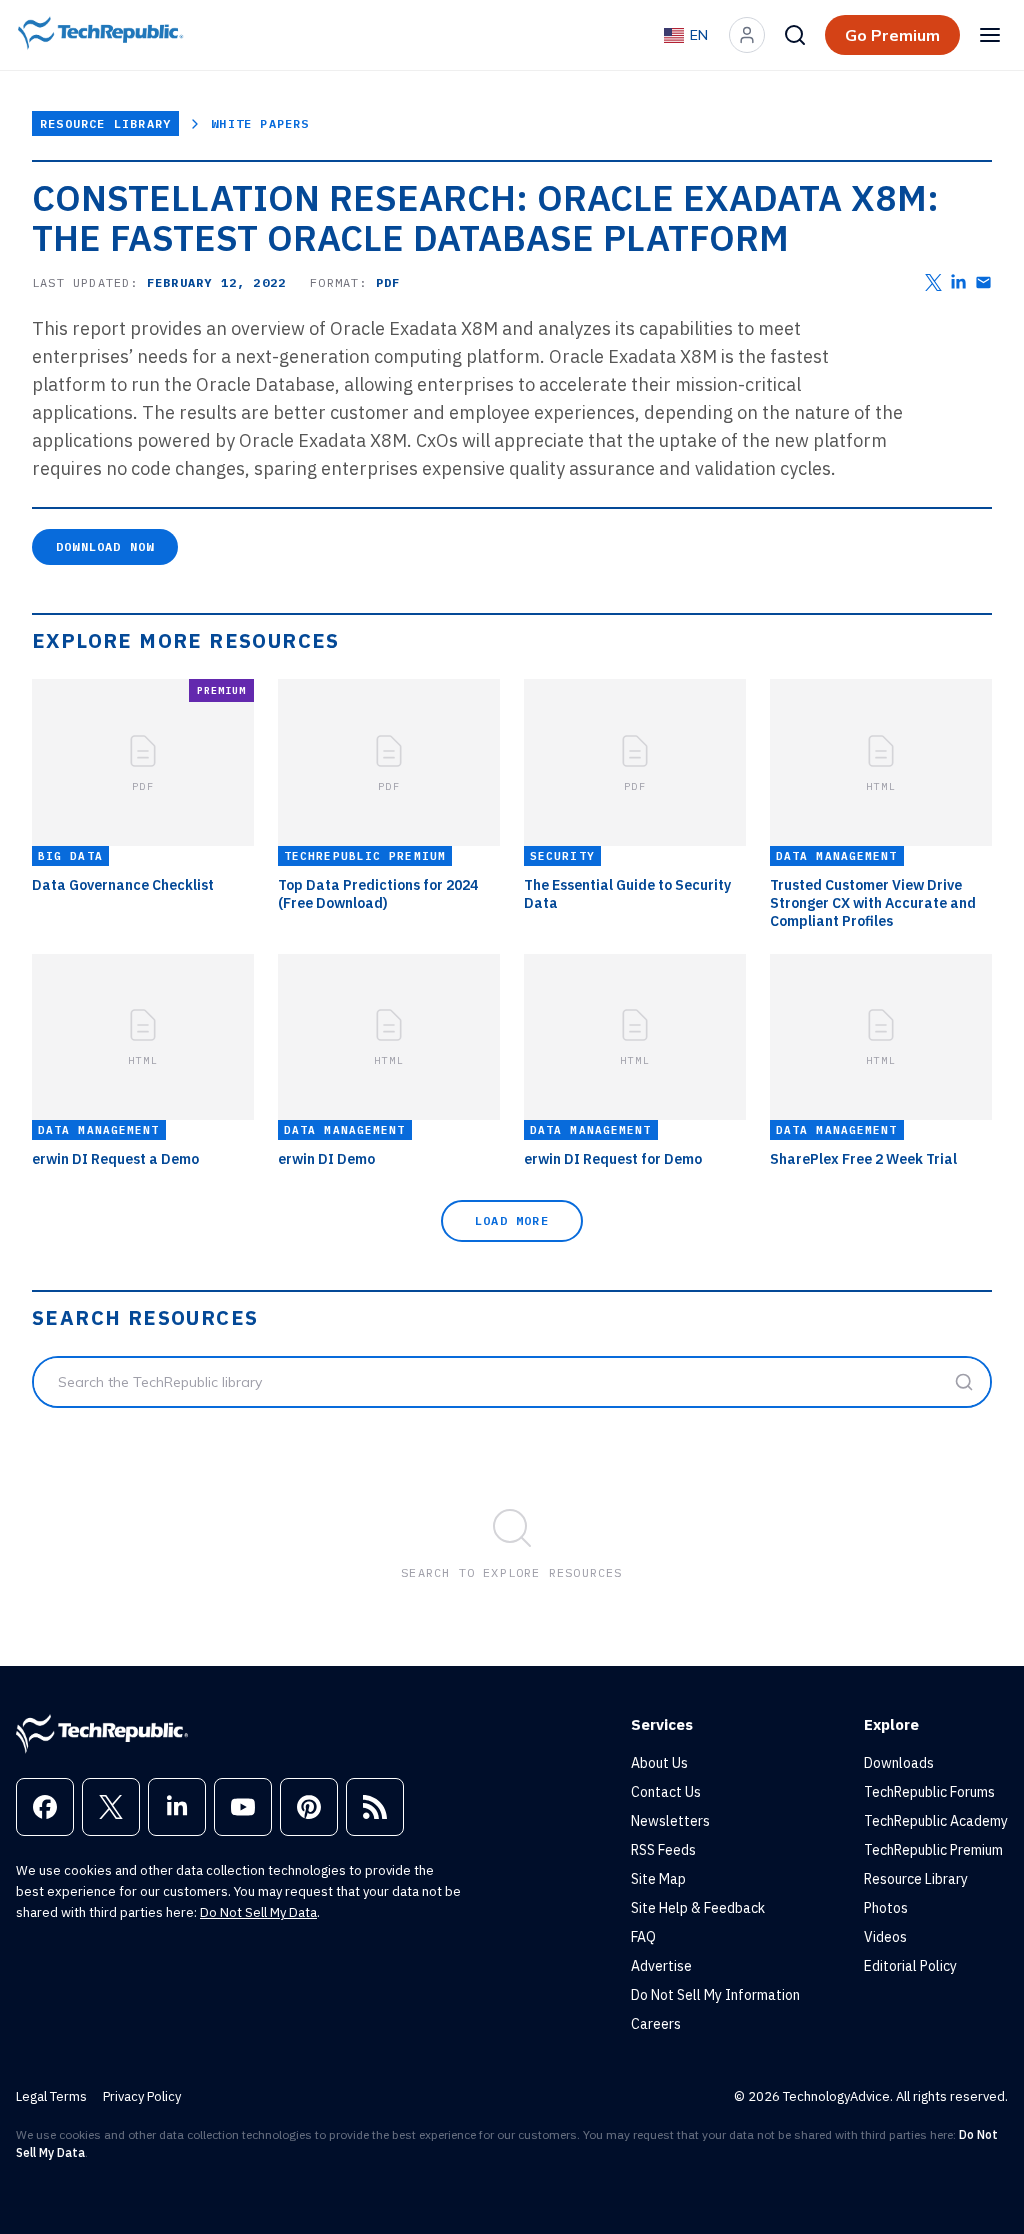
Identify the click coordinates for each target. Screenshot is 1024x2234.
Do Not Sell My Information (715, 1995)
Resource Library (105, 123)
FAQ (643, 1937)
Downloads (899, 1763)
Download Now (105, 546)
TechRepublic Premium (933, 1850)
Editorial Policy (910, 1966)
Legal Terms (51, 2096)
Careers (656, 2024)
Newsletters (670, 1821)
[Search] (795, 35)
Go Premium (892, 35)
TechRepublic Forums (929, 1792)
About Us (659, 1763)
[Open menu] (990, 35)
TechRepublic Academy (936, 1821)
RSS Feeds (663, 1850)
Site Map (658, 1879)
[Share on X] (933, 282)
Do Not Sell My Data (258, 1912)
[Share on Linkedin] (958, 282)
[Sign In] (747, 35)
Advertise (661, 1966)
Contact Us (666, 1792)
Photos (886, 1908)
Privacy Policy (142, 2096)
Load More (512, 1220)
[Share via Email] (983, 282)
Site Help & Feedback (698, 1908)
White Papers (260, 123)
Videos (885, 1937)
